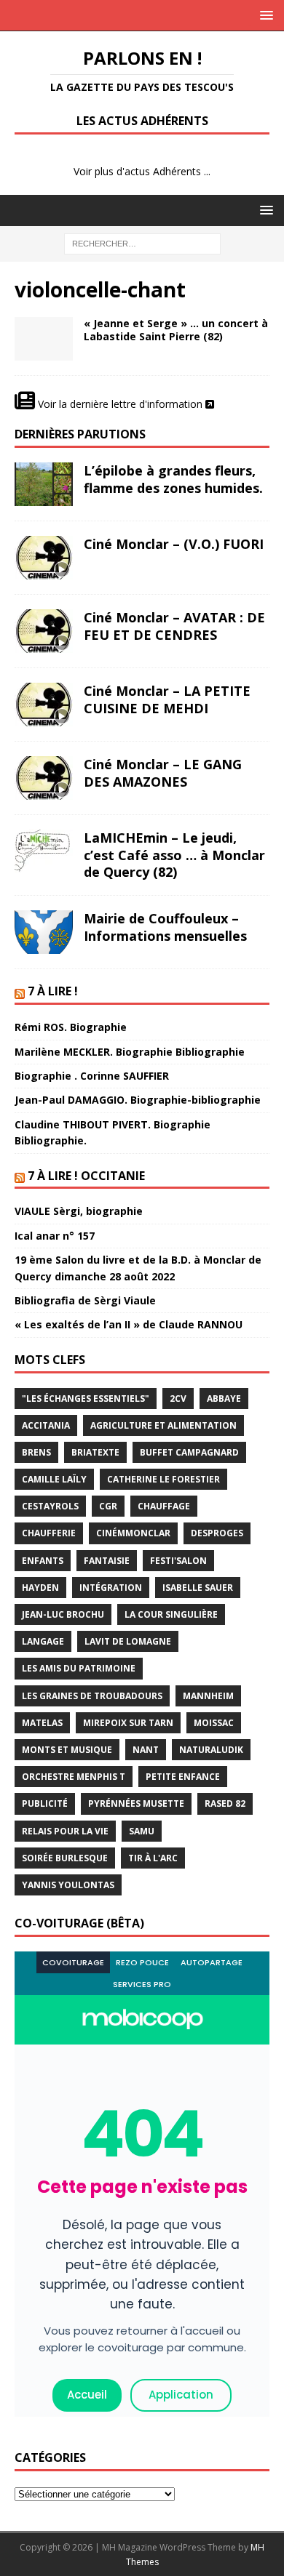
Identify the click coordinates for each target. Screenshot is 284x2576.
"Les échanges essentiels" (86, 1399)
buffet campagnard (189, 1452)
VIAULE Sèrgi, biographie (79, 1211)
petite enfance (183, 1777)
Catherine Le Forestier (163, 1479)
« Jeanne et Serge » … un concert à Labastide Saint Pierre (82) (176, 330)
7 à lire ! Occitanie (86, 1176)
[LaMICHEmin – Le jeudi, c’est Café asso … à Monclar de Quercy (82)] (44, 851)
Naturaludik (211, 1750)
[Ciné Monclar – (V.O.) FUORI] (44, 558)
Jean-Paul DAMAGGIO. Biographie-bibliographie (138, 1100)
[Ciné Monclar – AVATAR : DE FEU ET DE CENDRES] (44, 631)
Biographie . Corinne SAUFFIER (92, 1076)
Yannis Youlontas (68, 1885)
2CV (178, 1399)
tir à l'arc (153, 1858)
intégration (111, 1588)
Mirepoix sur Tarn (128, 1723)
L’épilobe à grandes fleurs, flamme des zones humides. (173, 479)
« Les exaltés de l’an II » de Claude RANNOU (129, 1324)
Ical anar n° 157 (55, 1236)
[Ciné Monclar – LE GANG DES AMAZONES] (44, 778)
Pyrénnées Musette (136, 1803)
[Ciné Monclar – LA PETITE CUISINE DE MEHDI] (44, 705)
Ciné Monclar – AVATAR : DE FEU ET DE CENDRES (174, 626)
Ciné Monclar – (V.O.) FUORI (174, 544)
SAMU (142, 1831)
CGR (108, 1506)
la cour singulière (171, 1614)
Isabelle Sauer (198, 1588)
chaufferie (49, 1533)
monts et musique (67, 1750)
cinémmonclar (133, 1533)
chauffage (164, 1506)
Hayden (40, 1588)
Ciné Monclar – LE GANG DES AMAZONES (163, 773)
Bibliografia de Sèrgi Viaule (85, 1300)
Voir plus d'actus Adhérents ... (142, 171)
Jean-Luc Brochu (63, 1614)
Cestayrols (50, 1506)
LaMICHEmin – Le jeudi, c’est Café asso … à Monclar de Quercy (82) (174, 855)
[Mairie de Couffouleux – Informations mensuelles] (44, 932)
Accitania (46, 1425)
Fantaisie (107, 1561)
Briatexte (95, 1452)
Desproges (217, 1533)
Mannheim (208, 1696)
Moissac (214, 1723)
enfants (43, 1561)
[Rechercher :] (142, 242)
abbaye (224, 1399)
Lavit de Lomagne (128, 1641)
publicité (45, 1803)
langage (43, 1641)
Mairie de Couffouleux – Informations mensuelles (165, 927)
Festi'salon (178, 1561)
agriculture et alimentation (163, 1425)
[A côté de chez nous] (44, 339)
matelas (42, 1723)
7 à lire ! (53, 991)
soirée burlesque (65, 1858)
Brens (36, 1452)
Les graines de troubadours (92, 1696)
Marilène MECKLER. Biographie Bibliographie (130, 1052)
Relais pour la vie (65, 1831)
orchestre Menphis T (74, 1777)
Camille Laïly (54, 1479)
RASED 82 (225, 1803)
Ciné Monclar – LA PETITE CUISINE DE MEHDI (167, 699)
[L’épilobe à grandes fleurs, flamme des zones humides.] (44, 484)
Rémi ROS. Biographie (71, 1027)
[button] (264, 15)
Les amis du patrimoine (79, 1668)
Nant (146, 1750)
